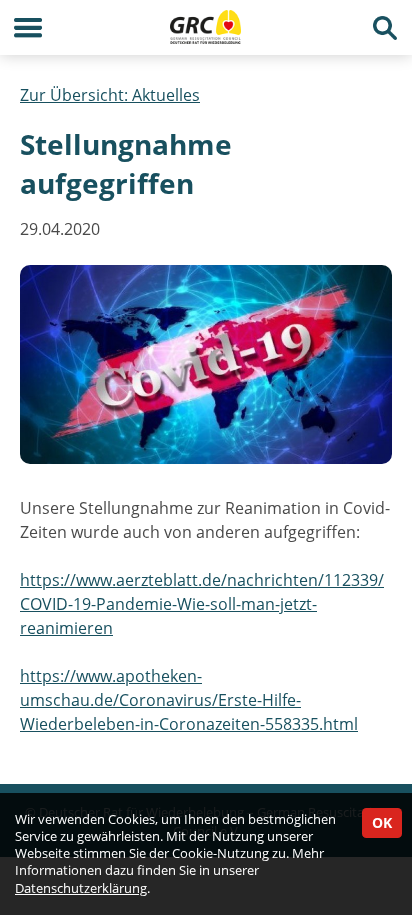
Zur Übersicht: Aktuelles (110, 95)
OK (382, 822)
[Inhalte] (27, 27)
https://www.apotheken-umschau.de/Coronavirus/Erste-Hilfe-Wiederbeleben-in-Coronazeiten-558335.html (189, 700)
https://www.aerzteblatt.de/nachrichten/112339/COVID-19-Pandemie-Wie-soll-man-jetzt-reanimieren (202, 604)
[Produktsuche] (384, 27)
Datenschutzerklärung (81, 888)
